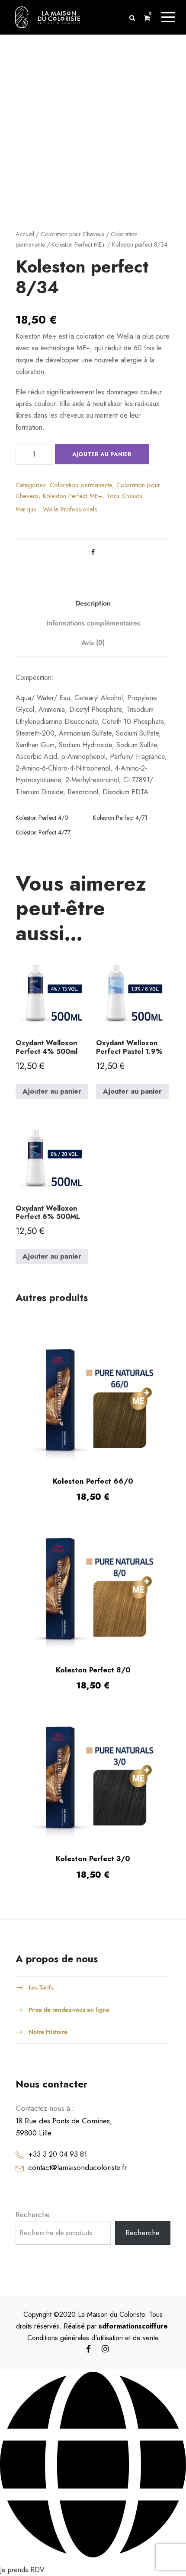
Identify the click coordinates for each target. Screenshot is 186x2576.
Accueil (25, 234)
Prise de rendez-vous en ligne (69, 2009)
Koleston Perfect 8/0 (93, 1670)
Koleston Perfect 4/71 (120, 818)
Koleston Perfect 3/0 (93, 1859)
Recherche (33, 2214)
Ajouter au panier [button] (52, 1091)
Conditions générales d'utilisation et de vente (93, 2338)
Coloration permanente (81, 485)
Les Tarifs (41, 1987)
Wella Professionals (70, 509)
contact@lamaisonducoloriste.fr (77, 2167)
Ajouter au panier (102, 454)
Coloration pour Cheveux (72, 234)
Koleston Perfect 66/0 (93, 1481)
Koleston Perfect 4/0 (42, 818)
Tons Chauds (125, 496)
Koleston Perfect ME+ (79, 244)
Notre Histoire (48, 2032)
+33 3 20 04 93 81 (58, 2154)
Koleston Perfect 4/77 (43, 832)
